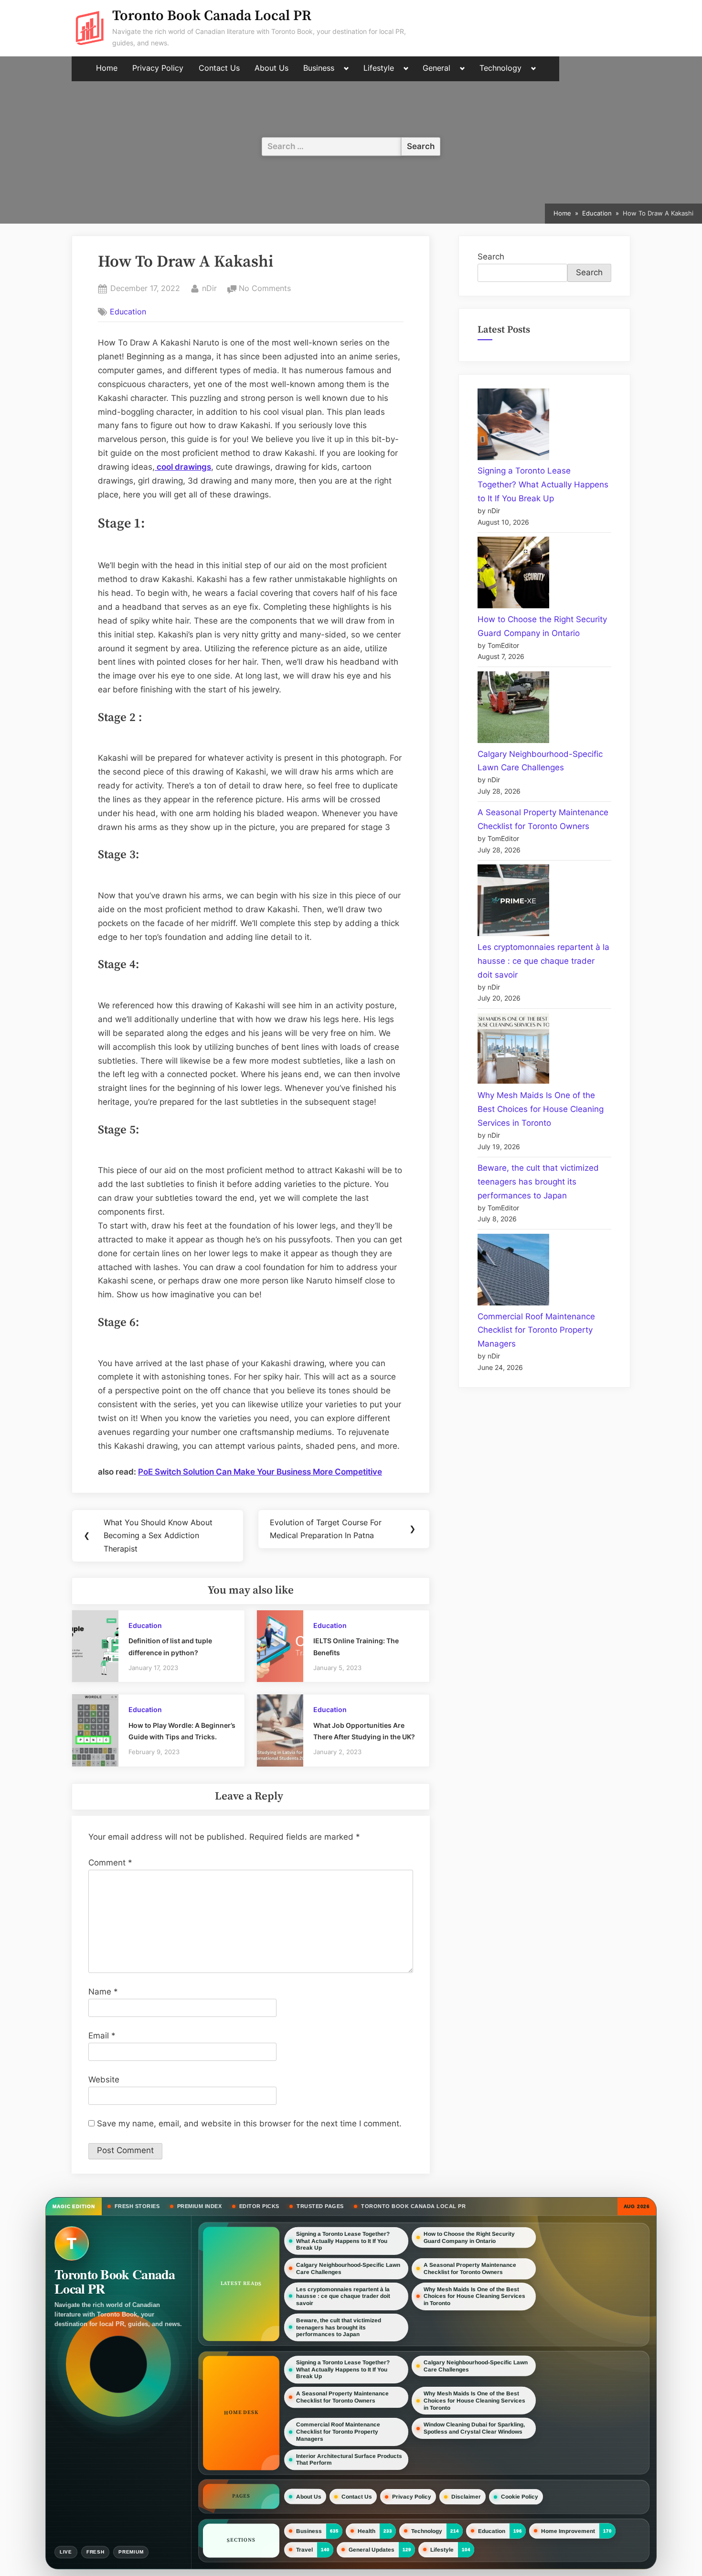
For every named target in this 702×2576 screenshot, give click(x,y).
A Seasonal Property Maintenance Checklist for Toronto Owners (470, 2269)
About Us (271, 68)
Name (103, 1992)
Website (104, 2080)
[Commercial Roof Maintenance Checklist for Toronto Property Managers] (513, 1272)
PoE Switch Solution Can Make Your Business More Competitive (260, 1472)
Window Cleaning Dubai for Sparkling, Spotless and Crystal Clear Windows (474, 2429)
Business (319, 68)
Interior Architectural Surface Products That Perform (349, 2460)
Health (367, 2531)
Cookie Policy (520, 2497)
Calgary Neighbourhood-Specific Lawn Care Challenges (348, 2269)
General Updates (372, 2550)
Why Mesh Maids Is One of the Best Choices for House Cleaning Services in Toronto (541, 1109)
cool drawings (183, 467)
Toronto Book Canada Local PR (212, 16)
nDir (209, 288)
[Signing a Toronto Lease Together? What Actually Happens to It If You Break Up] (513, 426)
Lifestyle (379, 68)
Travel (304, 2550)
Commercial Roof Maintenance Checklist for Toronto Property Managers (536, 1330)
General (436, 68)
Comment (110, 1863)
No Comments (265, 289)
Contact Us (219, 68)
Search (491, 257)
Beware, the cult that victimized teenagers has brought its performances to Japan (538, 1182)
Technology (500, 68)
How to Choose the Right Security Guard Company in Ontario (469, 2237)
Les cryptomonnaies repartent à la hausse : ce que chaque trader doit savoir (543, 961)
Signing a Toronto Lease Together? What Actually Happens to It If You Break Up (543, 485)
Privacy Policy (158, 68)
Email (102, 2036)
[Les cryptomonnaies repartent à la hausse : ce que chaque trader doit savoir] (513, 902)
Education (128, 312)
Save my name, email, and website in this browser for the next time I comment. (249, 2123)
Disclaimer (466, 2497)
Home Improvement (568, 2531)
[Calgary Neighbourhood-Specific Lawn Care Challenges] (513, 709)
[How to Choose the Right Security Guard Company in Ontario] (513, 575)
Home (107, 68)
